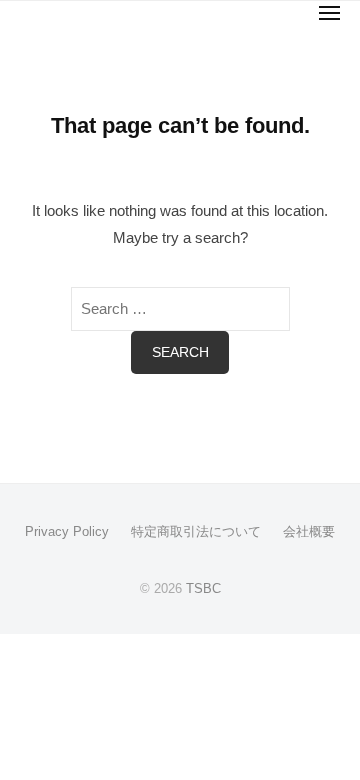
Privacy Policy (67, 531)
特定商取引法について (196, 531)
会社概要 (309, 531)
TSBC (203, 588)
